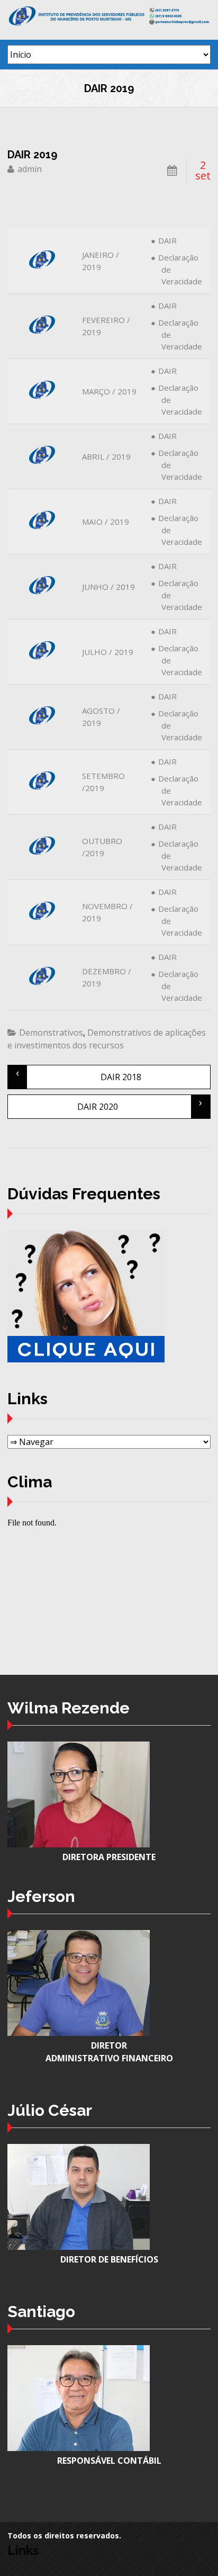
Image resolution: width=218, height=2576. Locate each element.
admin (30, 169)
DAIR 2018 (78, 1074)
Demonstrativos (51, 1033)
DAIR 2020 (140, 1104)
